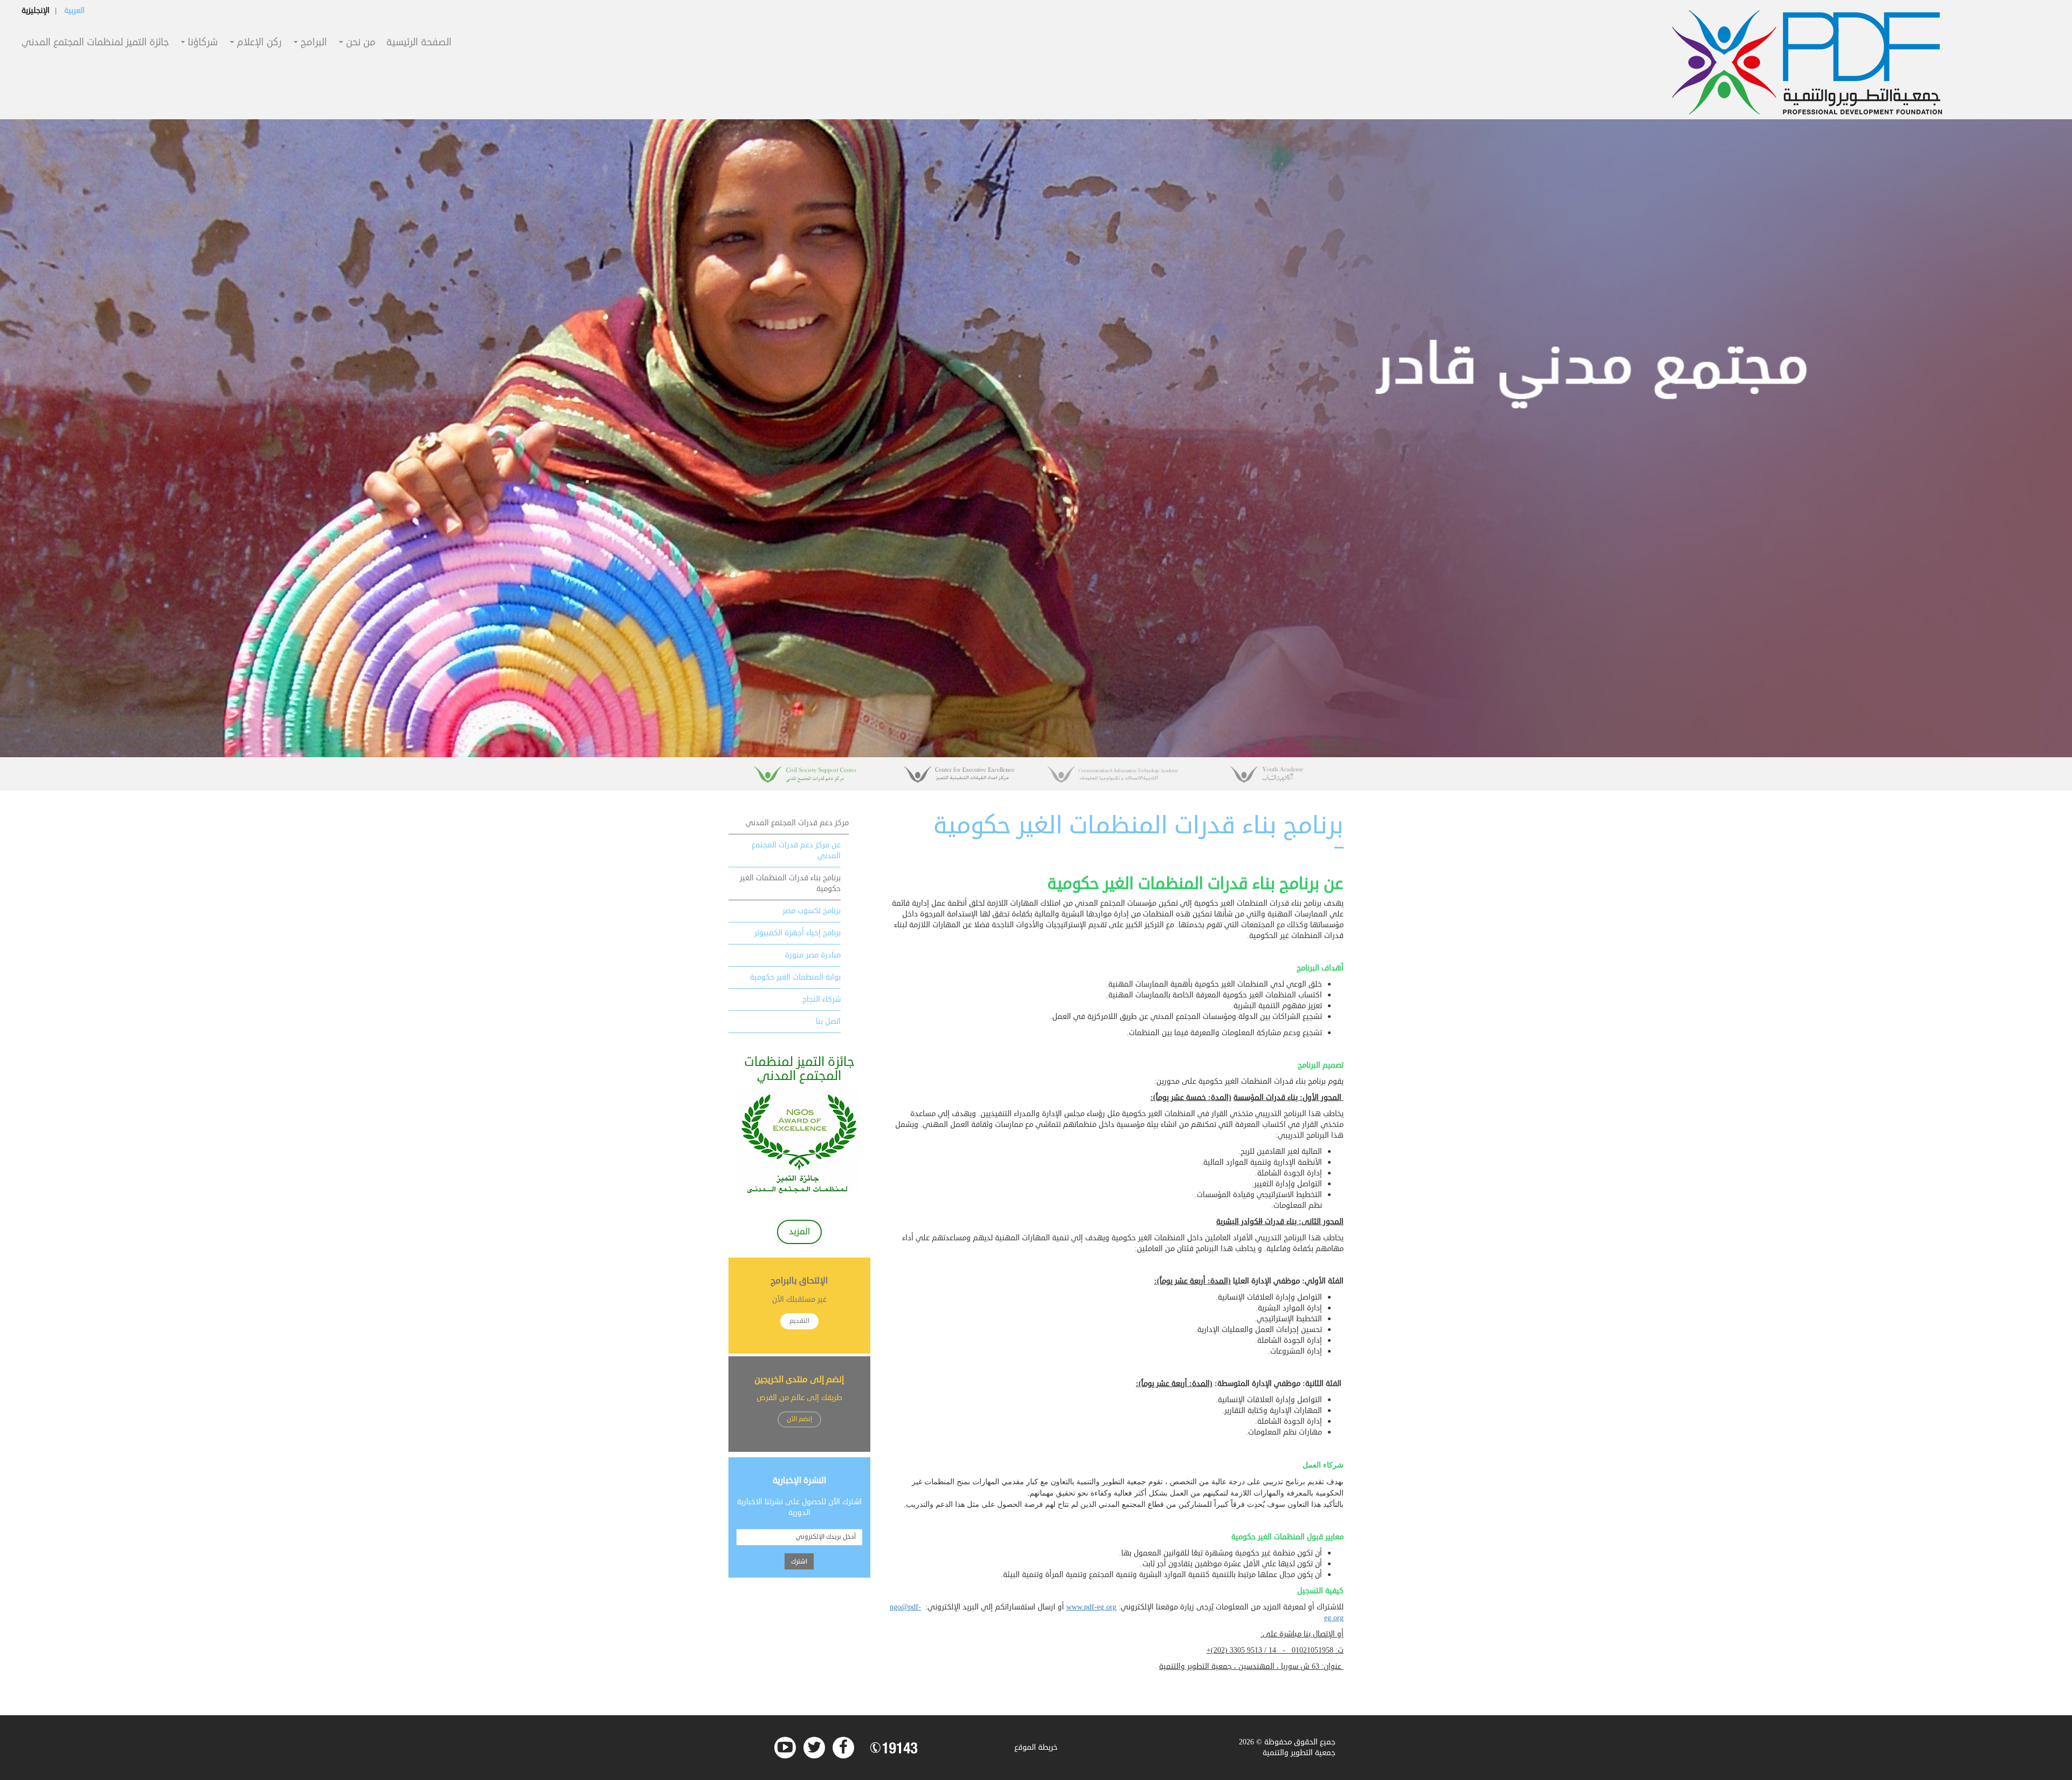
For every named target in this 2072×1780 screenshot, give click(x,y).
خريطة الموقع (1036, 1747)
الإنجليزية (36, 11)
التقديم (799, 1321)
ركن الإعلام (258, 43)
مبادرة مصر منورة (813, 955)
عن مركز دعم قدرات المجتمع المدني (796, 850)
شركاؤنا (202, 43)
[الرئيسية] (1807, 62)
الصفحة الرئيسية (419, 43)
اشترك (799, 1562)
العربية (74, 11)
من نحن (359, 43)
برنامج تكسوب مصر (812, 911)
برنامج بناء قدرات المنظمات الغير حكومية (790, 883)
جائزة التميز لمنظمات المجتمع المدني (95, 43)
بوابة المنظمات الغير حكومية (795, 977)
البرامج (312, 43)
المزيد (799, 1232)
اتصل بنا (828, 1021)
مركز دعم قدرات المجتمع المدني (797, 823)
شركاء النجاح (822, 999)
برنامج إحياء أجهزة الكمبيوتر (798, 933)
